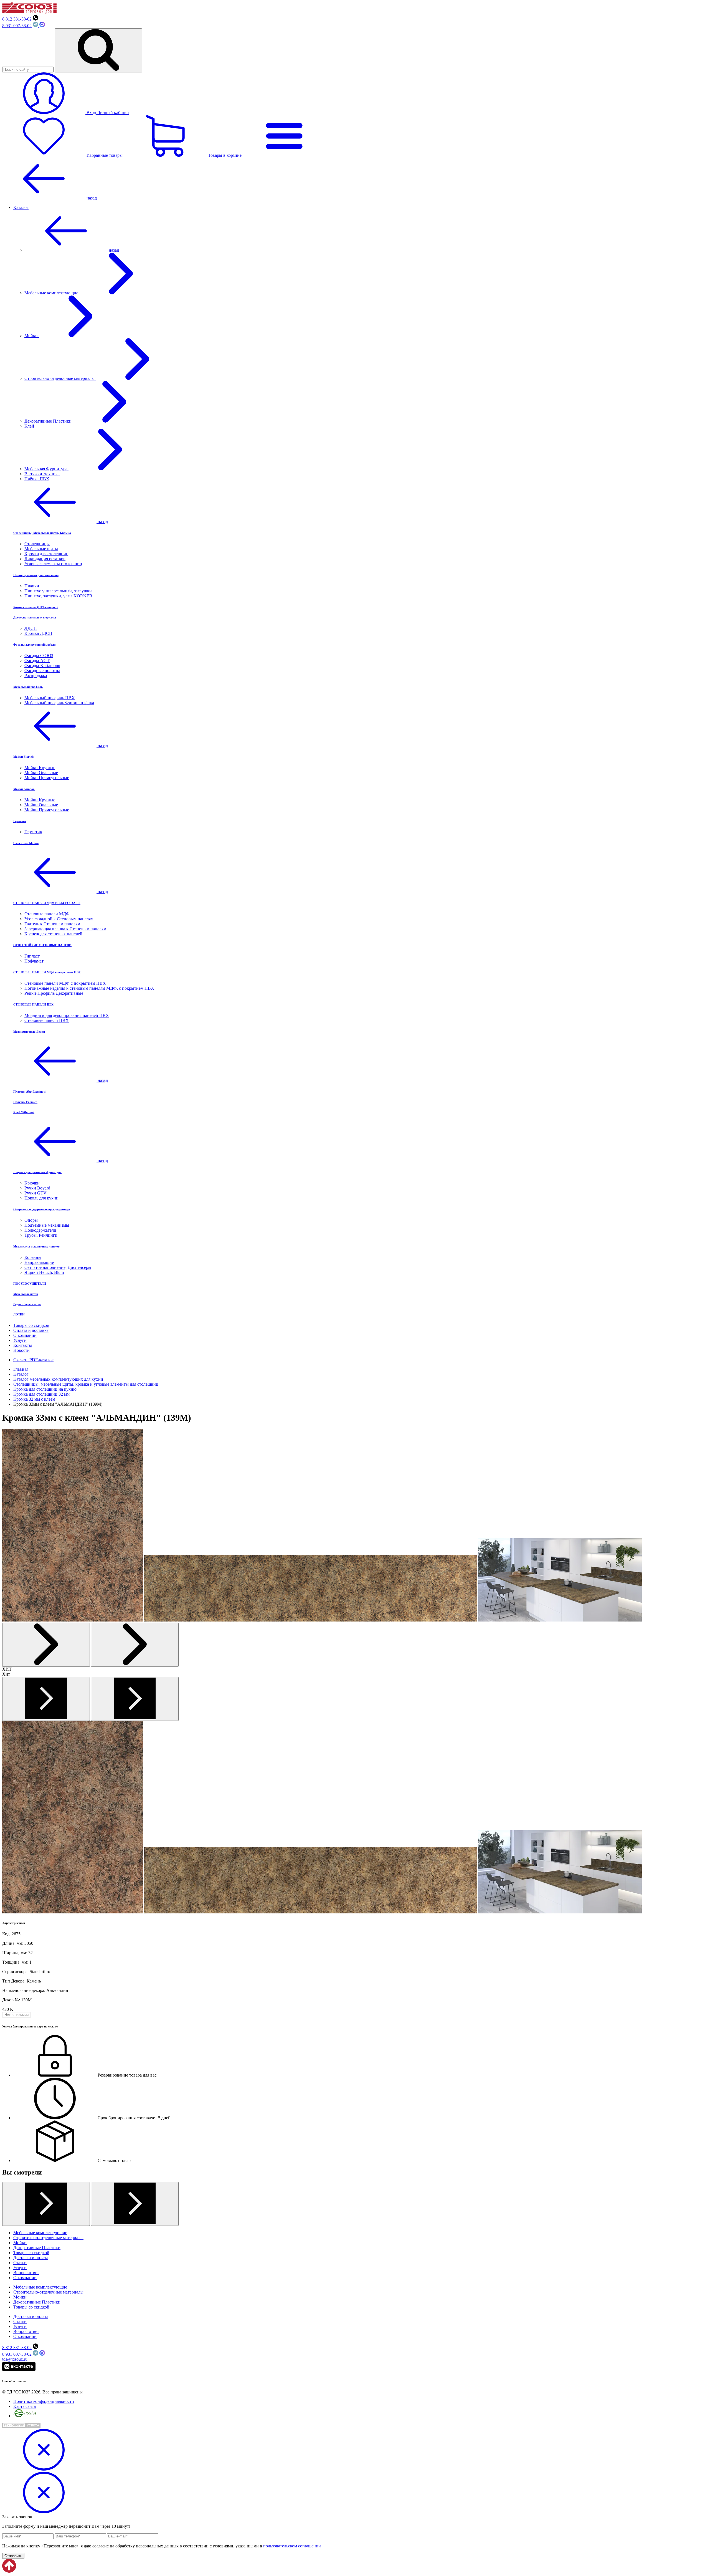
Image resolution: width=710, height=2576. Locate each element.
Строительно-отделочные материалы (60, 378)
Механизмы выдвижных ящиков (36, 1246)
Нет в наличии (17, 2015)
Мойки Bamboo (24, 789)
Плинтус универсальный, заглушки (58, 591)
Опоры (31, 1220)
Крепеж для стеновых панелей (53, 934)
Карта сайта (25, 2406)
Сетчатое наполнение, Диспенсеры (58, 1267)
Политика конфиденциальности (44, 2401)
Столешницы (37, 544)
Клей (29, 426)
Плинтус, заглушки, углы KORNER (58, 596)
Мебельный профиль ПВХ (50, 698)
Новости (21, 1350)
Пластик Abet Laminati (29, 1092)
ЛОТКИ (19, 1314)
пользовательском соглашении (292, 2546)
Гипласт (32, 956)
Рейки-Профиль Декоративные (54, 993)
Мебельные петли (26, 1294)
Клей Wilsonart (24, 1112)
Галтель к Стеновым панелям (52, 924)
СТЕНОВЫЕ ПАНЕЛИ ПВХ (33, 1004)
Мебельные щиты (41, 549)
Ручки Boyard (37, 1188)
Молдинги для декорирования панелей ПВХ (67, 1015)
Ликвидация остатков (45, 559)
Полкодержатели (40, 1230)
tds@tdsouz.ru (15, 2359)
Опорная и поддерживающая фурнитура (42, 1209)
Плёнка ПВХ (37, 479)
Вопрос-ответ (26, 2273)
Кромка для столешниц (46, 554)
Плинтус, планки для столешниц (36, 575)
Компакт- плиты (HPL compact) (35, 607)
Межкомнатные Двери (29, 1032)
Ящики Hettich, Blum (44, 1272)
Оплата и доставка (31, 1330)
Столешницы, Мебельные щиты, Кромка (42, 533)
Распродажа (36, 675)
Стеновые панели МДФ (47, 914)
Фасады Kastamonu (42, 666)
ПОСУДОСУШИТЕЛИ (30, 1284)
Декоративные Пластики (49, 421)
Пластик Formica (25, 1102)
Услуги (20, 1340)
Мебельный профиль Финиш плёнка (59, 703)
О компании (25, 1335)
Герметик (20, 821)
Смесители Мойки (26, 843)
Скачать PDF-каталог (33, 1360)
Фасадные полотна (42, 670)
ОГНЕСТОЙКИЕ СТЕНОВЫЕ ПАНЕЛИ (42, 945)
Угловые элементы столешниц (53, 564)
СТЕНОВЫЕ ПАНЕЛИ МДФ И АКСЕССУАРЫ (47, 903)
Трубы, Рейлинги (41, 1235)
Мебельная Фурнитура (46, 469)
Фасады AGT (37, 661)
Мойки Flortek (23, 757)
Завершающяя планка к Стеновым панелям (65, 929)
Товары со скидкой (31, 1325)
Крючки (32, 1183)
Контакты (23, 1345)
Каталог (21, 207)
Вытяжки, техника (42, 474)
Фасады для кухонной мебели (34, 645)
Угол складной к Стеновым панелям (59, 919)
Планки (32, 586)
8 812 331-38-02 (17, 19)
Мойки (32, 336)
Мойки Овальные (41, 773)
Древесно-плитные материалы (35, 617)
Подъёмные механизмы (47, 1225)
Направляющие (39, 1262)
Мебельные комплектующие (52, 293)
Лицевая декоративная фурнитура (37, 1172)
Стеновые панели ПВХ (47, 1020)
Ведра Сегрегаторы (27, 1304)
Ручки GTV (35, 1193)
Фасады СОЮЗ (39, 656)
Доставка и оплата (31, 2258)
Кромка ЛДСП (38, 633)
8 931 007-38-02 (17, 26)
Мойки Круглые (40, 768)
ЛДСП (31, 628)
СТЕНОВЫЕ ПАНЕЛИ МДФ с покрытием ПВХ (47, 972)
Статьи (20, 2263)
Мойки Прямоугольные (47, 778)
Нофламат (34, 961)
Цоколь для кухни (41, 1198)
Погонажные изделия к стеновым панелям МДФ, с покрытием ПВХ (89, 988)
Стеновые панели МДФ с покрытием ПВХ (65, 983)
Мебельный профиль (28, 687)
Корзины (33, 1257)
